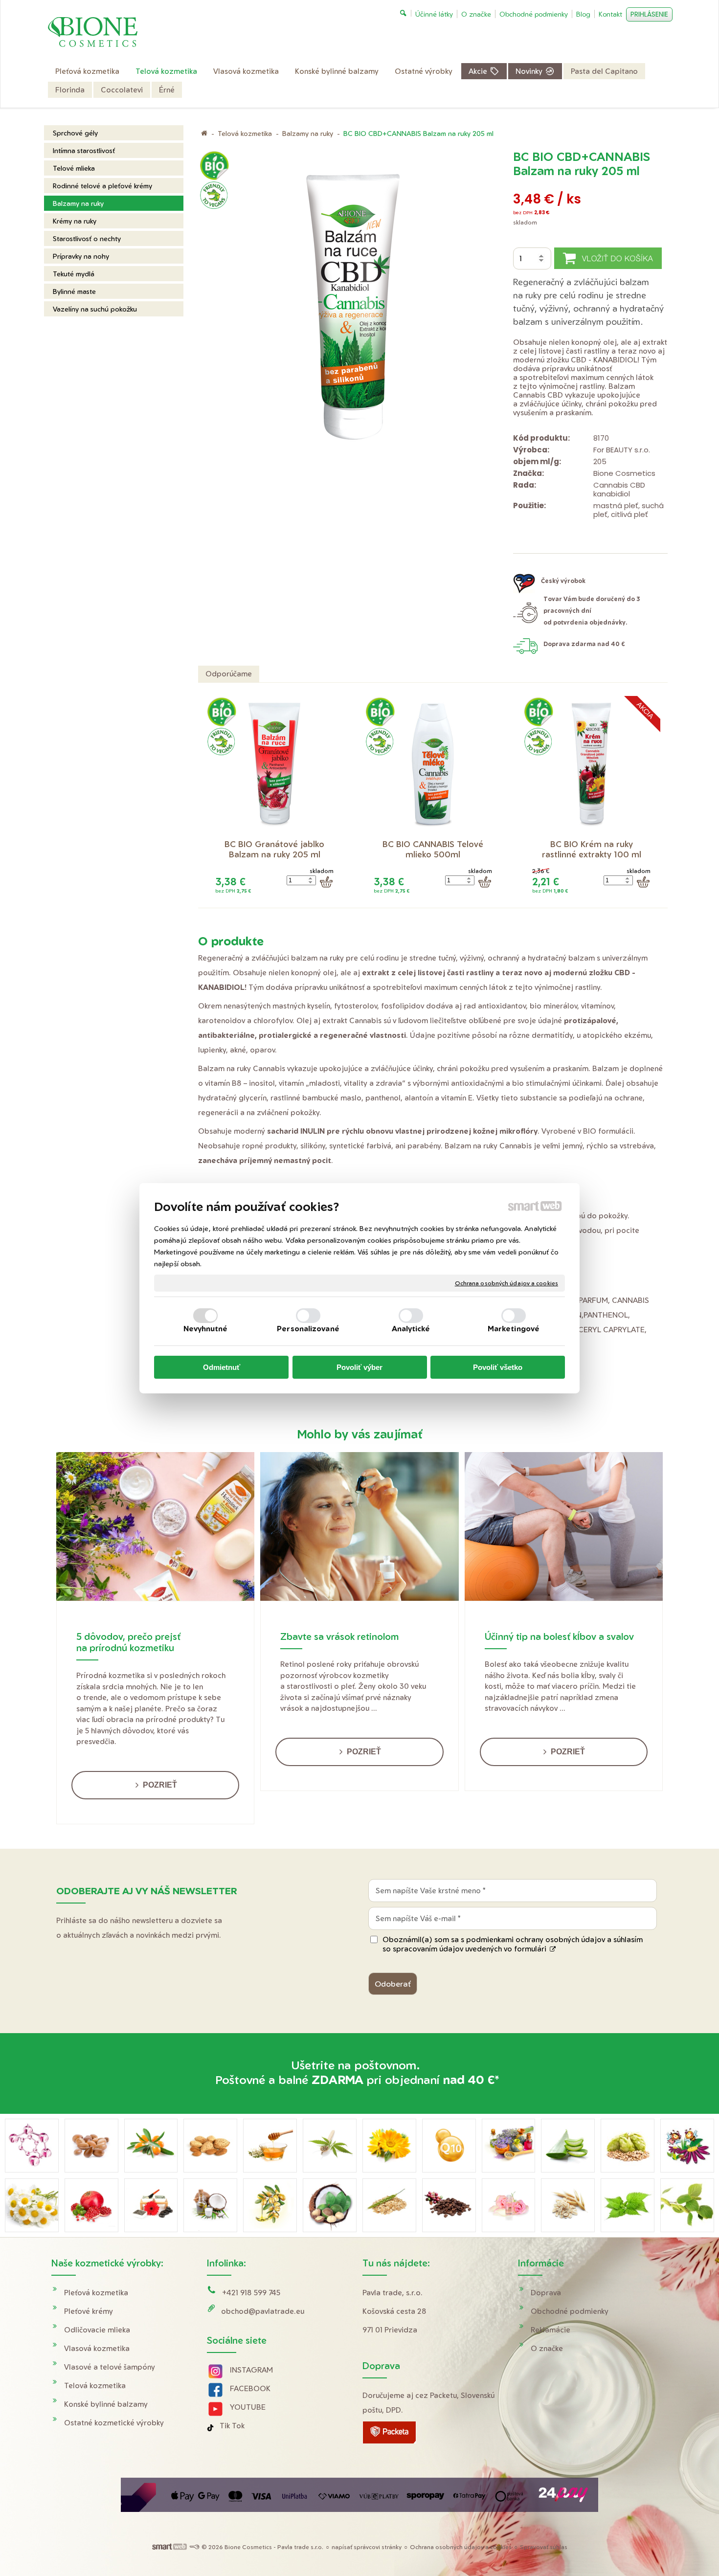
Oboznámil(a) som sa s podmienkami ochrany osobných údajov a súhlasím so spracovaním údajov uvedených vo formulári (513, 1944)
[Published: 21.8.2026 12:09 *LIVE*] (194, 2547)
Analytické (411, 1329)
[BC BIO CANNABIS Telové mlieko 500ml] (433, 765)
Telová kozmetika (95, 2386)
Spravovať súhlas (544, 2547)
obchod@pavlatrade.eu (263, 2311)
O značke (547, 2348)
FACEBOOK (250, 2388)
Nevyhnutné (206, 1329)
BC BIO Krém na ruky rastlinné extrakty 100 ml (592, 849)
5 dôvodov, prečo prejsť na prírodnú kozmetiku (128, 1642)
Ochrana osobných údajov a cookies (506, 1283)
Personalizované (308, 1329)
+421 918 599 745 (251, 2293)
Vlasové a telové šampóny (110, 2367)
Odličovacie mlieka (97, 2330)
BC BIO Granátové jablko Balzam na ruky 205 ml (276, 849)
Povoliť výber (359, 1367)
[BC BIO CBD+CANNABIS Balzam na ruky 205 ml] (353, 312)
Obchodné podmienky (570, 2311)
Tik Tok (232, 2426)
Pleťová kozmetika (96, 2293)
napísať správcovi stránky (367, 2547)
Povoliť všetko (498, 1367)
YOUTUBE (248, 2407)
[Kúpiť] (326, 882)
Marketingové (514, 1329)
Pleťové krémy (89, 2311)
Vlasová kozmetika (97, 2348)
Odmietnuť (222, 1367)
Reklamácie (550, 2330)
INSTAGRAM (251, 2370)
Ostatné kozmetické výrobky (114, 2423)
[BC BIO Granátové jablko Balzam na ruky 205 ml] (274, 765)
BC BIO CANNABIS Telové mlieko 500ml (434, 849)
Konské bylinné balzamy (106, 2404)
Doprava (546, 2293)
